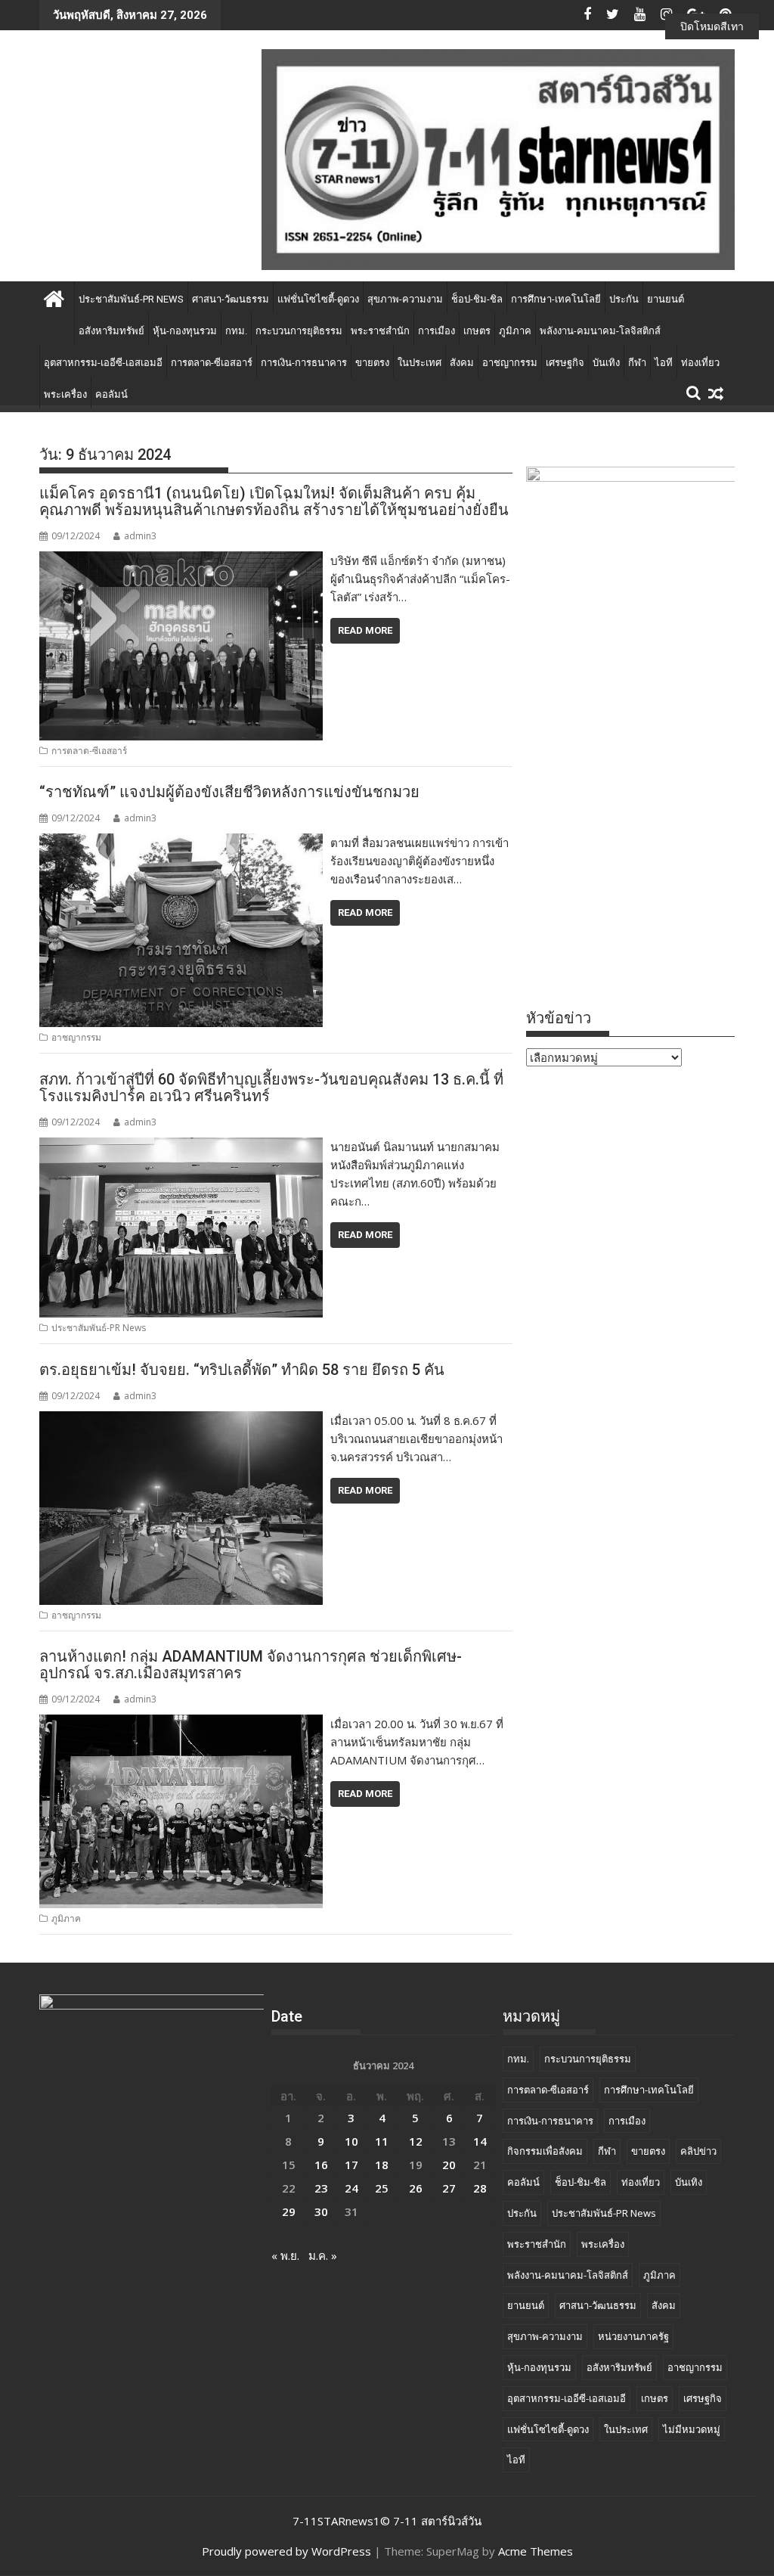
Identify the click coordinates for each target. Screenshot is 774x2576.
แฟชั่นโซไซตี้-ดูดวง (318, 299)
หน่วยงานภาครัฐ (633, 2336)
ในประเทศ (420, 363)
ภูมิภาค (515, 331)
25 (382, 2188)
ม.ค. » (323, 2255)
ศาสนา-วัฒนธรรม (231, 299)
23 (321, 2188)
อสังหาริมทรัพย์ (111, 331)
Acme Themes (536, 2551)
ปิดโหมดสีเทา (712, 26)
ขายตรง (372, 363)
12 (416, 2141)
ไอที (664, 363)
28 (480, 2188)
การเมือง (437, 331)
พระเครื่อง (65, 394)
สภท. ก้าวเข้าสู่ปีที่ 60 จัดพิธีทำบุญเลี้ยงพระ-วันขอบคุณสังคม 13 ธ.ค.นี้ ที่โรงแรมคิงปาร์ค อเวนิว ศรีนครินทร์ (271, 1088)
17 (351, 2165)
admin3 (140, 536)
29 (289, 2211)
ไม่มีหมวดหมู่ (692, 2429)
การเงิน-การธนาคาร (304, 363)
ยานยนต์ (666, 299)
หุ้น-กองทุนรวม (185, 331)
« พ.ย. (285, 2255)
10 (351, 2141)
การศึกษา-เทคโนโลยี (556, 299)
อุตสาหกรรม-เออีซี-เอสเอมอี (103, 363)
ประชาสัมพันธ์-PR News (131, 299)
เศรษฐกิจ (565, 363)
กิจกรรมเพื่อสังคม (545, 2151)
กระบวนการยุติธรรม (299, 331)
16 (321, 2165)
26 (416, 2188)
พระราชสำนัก (380, 331)
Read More (365, 630)
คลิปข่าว (698, 2151)
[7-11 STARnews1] (54, 297)
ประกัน (624, 299)
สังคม (462, 363)
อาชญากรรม (510, 363)
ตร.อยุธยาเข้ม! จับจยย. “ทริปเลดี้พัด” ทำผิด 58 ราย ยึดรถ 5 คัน (242, 1370)
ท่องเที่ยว (700, 363)
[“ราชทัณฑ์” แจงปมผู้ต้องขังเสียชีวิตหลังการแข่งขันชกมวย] (181, 843)
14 (480, 2141)
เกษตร (477, 331)
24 (351, 2188)
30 (321, 2211)
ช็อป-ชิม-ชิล (477, 299)
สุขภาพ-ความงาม (405, 299)
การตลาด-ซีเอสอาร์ (212, 363)
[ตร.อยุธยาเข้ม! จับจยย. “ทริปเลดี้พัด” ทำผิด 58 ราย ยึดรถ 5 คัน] (181, 1420)
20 (449, 2165)
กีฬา (637, 363)
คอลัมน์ (111, 394)
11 (382, 2141)
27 (449, 2188)
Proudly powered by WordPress (286, 2551)
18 (382, 2165)
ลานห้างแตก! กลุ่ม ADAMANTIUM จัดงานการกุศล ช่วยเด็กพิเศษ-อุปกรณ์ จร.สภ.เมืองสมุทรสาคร (251, 1665)
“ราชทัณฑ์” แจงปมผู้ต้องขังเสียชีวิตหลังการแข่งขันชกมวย (229, 792)
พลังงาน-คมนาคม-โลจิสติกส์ (600, 331)
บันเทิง (606, 363)
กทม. (236, 331)
